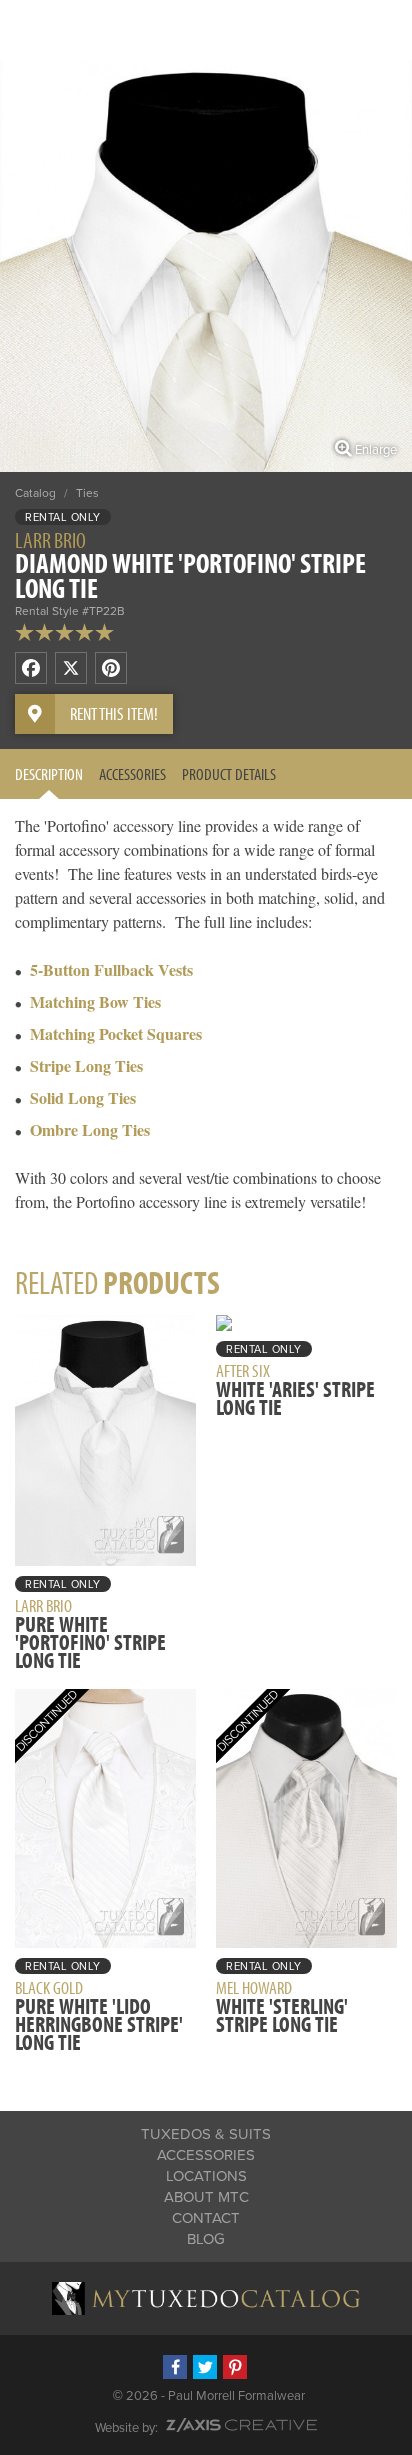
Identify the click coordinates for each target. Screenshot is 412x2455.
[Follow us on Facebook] (175, 2367)
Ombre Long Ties (90, 1129)
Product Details (229, 773)
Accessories (132, 773)
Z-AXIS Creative (241, 2425)
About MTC (206, 2197)
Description (49, 773)
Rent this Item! (114, 713)
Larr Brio (50, 540)
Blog (206, 2239)
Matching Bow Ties (95, 1001)
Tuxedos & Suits (206, 2134)
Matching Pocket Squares (116, 1033)
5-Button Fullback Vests (111, 969)
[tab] (49, 774)
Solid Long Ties (83, 1097)
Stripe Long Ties (86, 1065)
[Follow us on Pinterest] (235, 2367)
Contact (206, 2218)
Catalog (35, 493)
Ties (87, 493)
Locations (206, 2176)
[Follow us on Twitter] (205, 2367)
